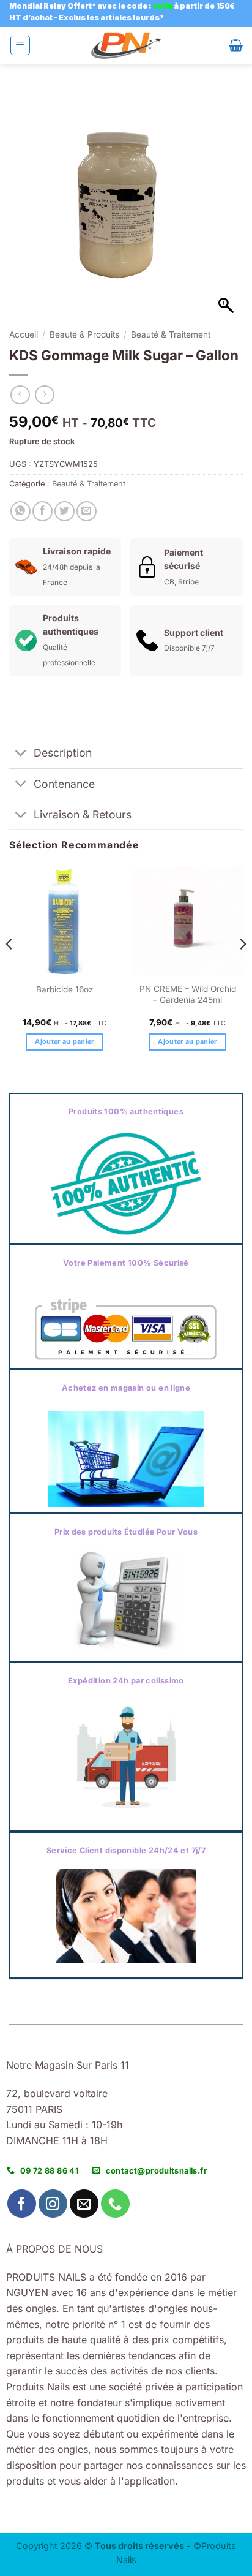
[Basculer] (21, 754)
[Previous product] (44, 395)
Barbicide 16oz (65, 989)
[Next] (242, 969)
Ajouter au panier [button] (65, 1041)
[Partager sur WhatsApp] (20, 511)
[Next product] (20, 395)
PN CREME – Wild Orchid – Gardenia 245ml (188, 994)
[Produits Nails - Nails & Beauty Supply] (126, 46)
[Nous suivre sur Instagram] (53, 2204)
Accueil (24, 334)
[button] (20, 45)
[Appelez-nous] (115, 2204)
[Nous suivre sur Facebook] (22, 2204)
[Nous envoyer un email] (84, 2204)
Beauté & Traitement (171, 334)
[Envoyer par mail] (87, 511)
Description (63, 753)
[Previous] (10, 969)
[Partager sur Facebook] (43, 511)
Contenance (64, 784)
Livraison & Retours (83, 814)
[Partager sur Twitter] (65, 511)
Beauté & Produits (84, 334)
